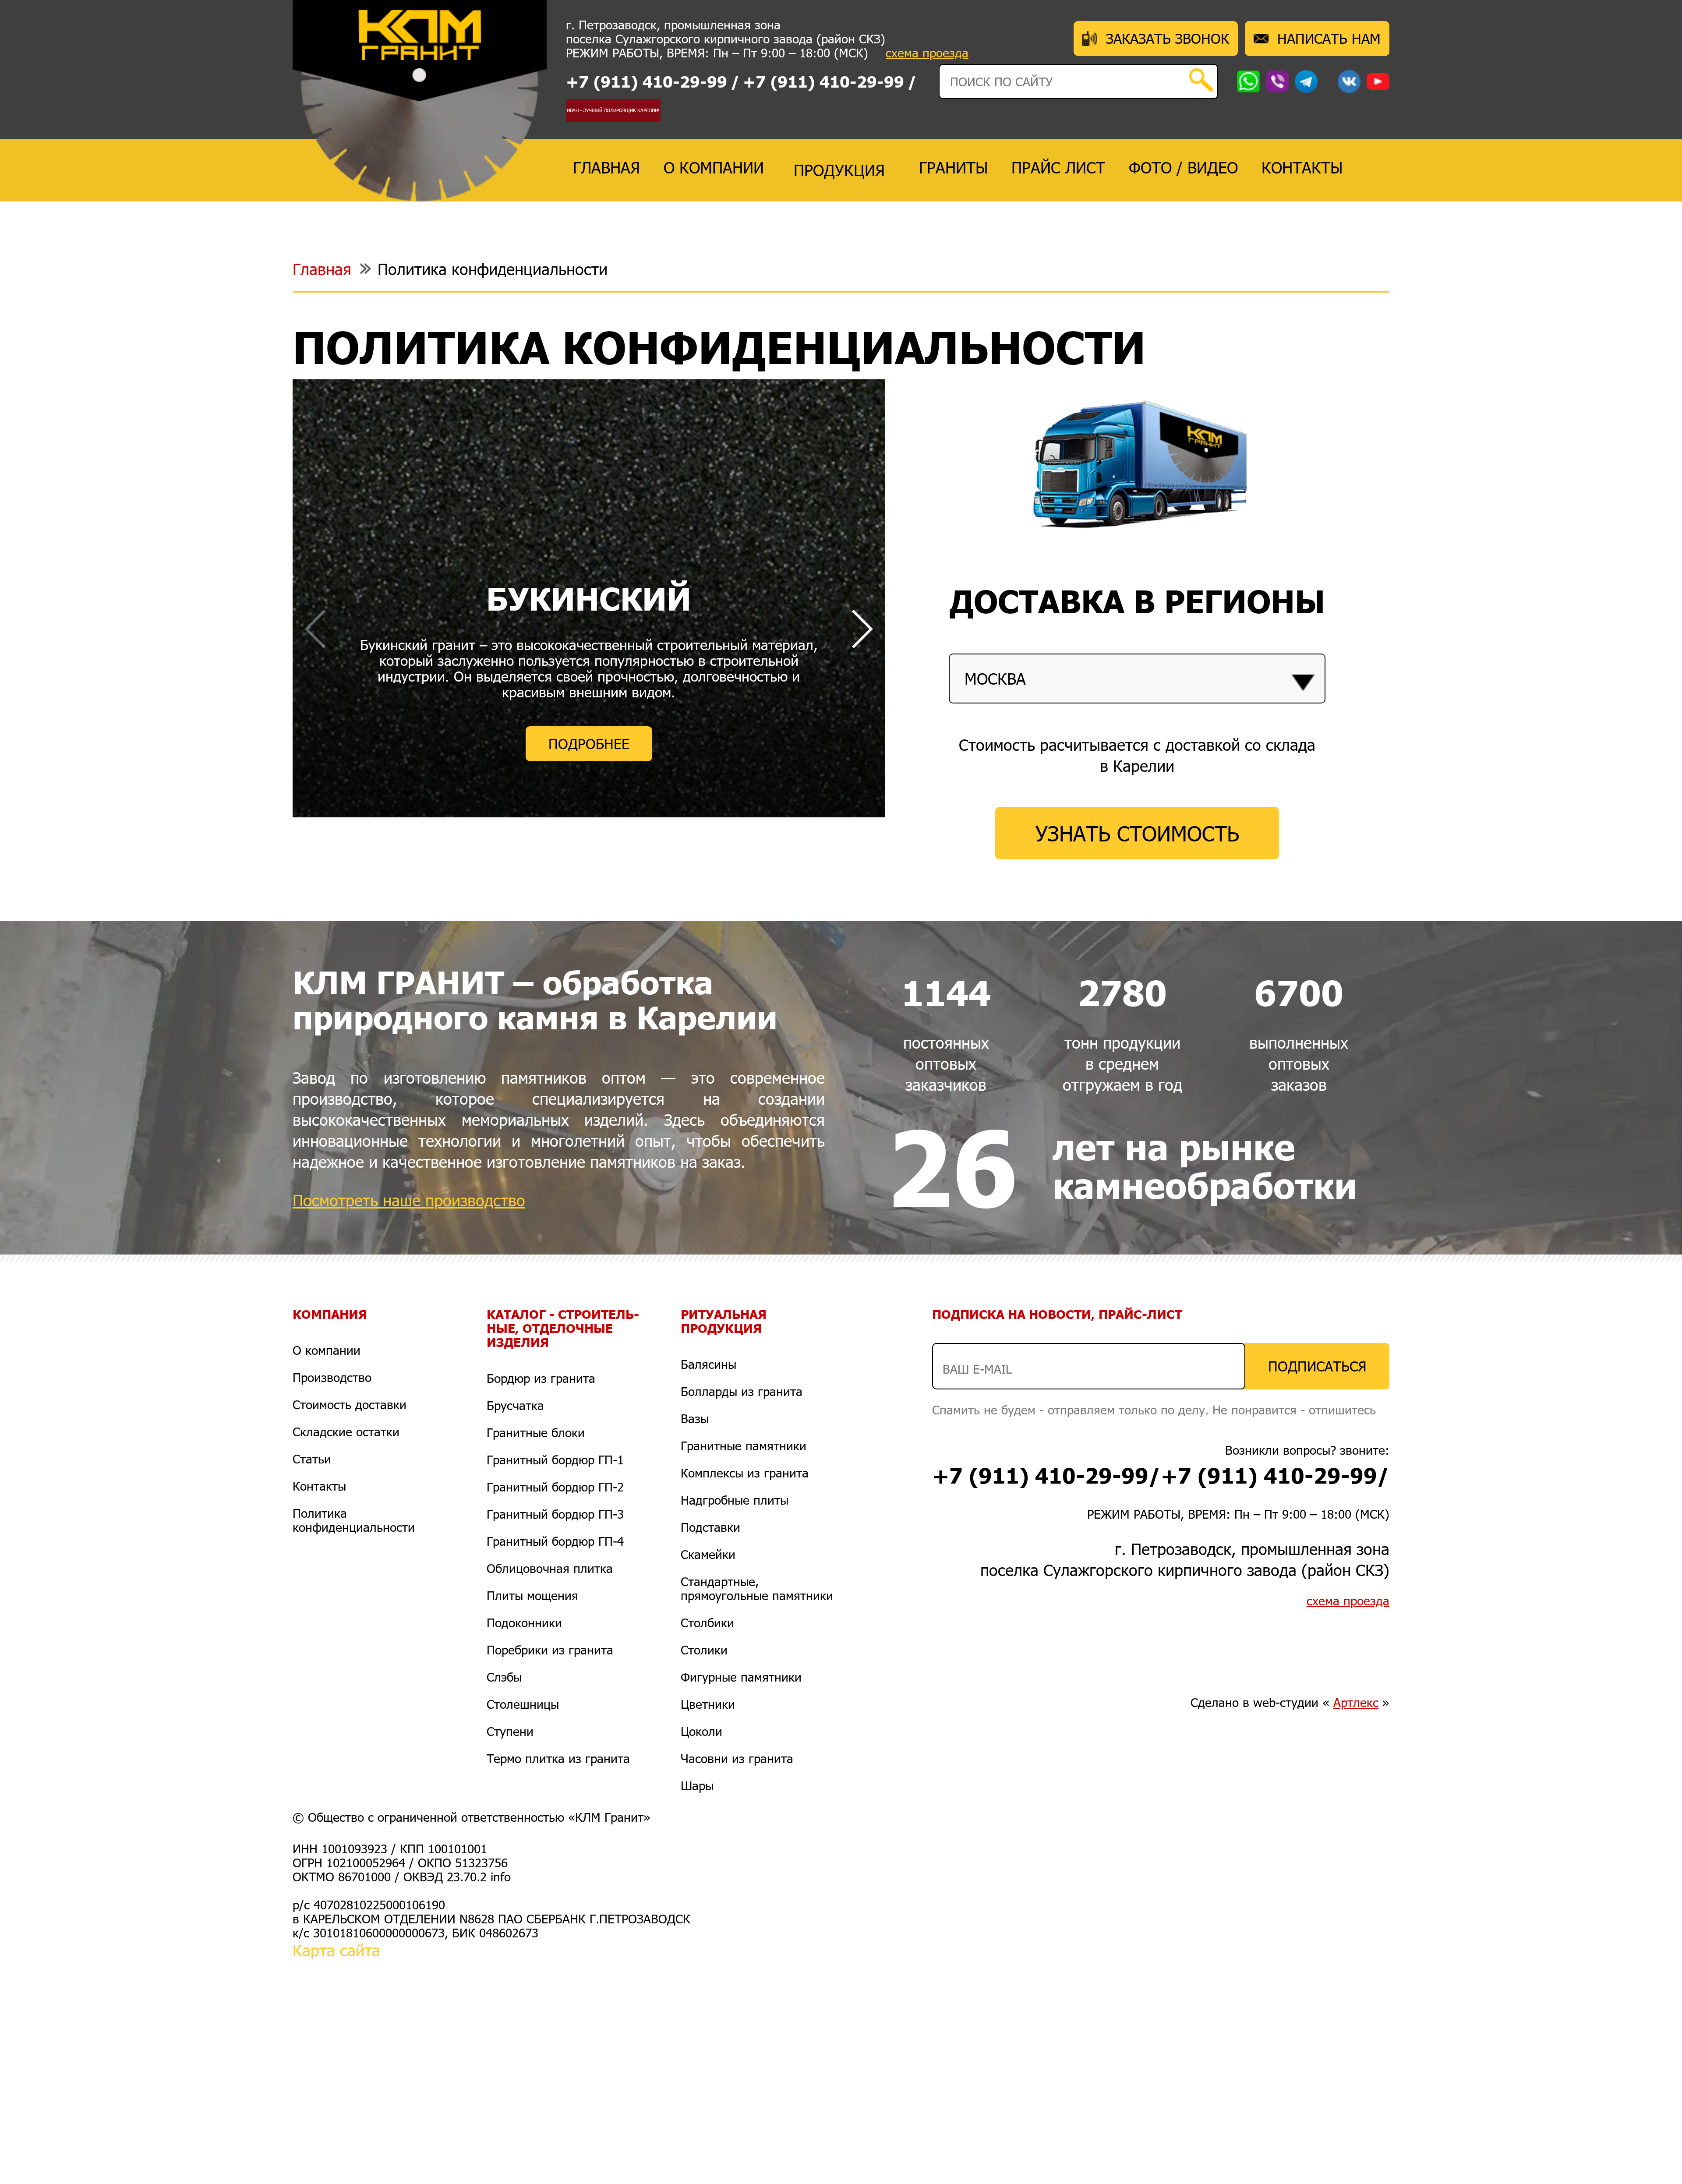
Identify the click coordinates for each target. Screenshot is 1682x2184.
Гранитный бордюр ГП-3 (555, 1514)
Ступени (510, 1731)
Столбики (707, 1622)
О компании (327, 1350)
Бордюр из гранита (541, 1378)
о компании (714, 167)
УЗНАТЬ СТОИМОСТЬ (1137, 833)
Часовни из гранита (737, 1758)
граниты (953, 167)
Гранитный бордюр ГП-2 (555, 1487)
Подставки (710, 1527)
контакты (1302, 167)
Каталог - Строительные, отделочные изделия (563, 1328)
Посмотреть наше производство (409, 1200)
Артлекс (1356, 1702)
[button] (861, 629)
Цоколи (701, 1731)
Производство (332, 1377)
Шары (697, 1785)
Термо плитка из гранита (558, 1758)
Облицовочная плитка (550, 1568)
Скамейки (708, 1554)
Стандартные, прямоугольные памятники (757, 1588)
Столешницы (523, 1704)
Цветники (708, 1704)
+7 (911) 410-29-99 (647, 81)
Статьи (312, 1459)
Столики (704, 1650)
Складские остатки (346, 1431)
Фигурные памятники (741, 1677)
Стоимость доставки (350, 1404)
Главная (322, 269)
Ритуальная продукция (724, 1321)
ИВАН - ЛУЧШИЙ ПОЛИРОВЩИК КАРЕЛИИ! (613, 110)
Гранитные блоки (536, 1432)
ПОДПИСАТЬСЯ (1317, 1366)
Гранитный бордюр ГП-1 (555, 1460)
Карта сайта (336, 1950)
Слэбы (504, 1677)
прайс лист (1058, 167)
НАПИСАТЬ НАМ (1329, 38)
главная (606, 167)
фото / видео (1183, 167)
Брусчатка (515, 1405)
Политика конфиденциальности (493, 269)
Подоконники (524, 1622)
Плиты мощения (532, 1595)
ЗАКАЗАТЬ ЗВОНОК (1168, 38)
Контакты (319, 1486)
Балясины (708, 1364)
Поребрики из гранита (550, 1650)
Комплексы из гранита (745, 1473)
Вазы (695, 1418)
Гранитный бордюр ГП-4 (555, 1541)
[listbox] (1137, 678)
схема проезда (927, 53)
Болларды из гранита (742, 1391)
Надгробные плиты (735, 1500)
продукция (839, 170)
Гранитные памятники (744, 1445)
